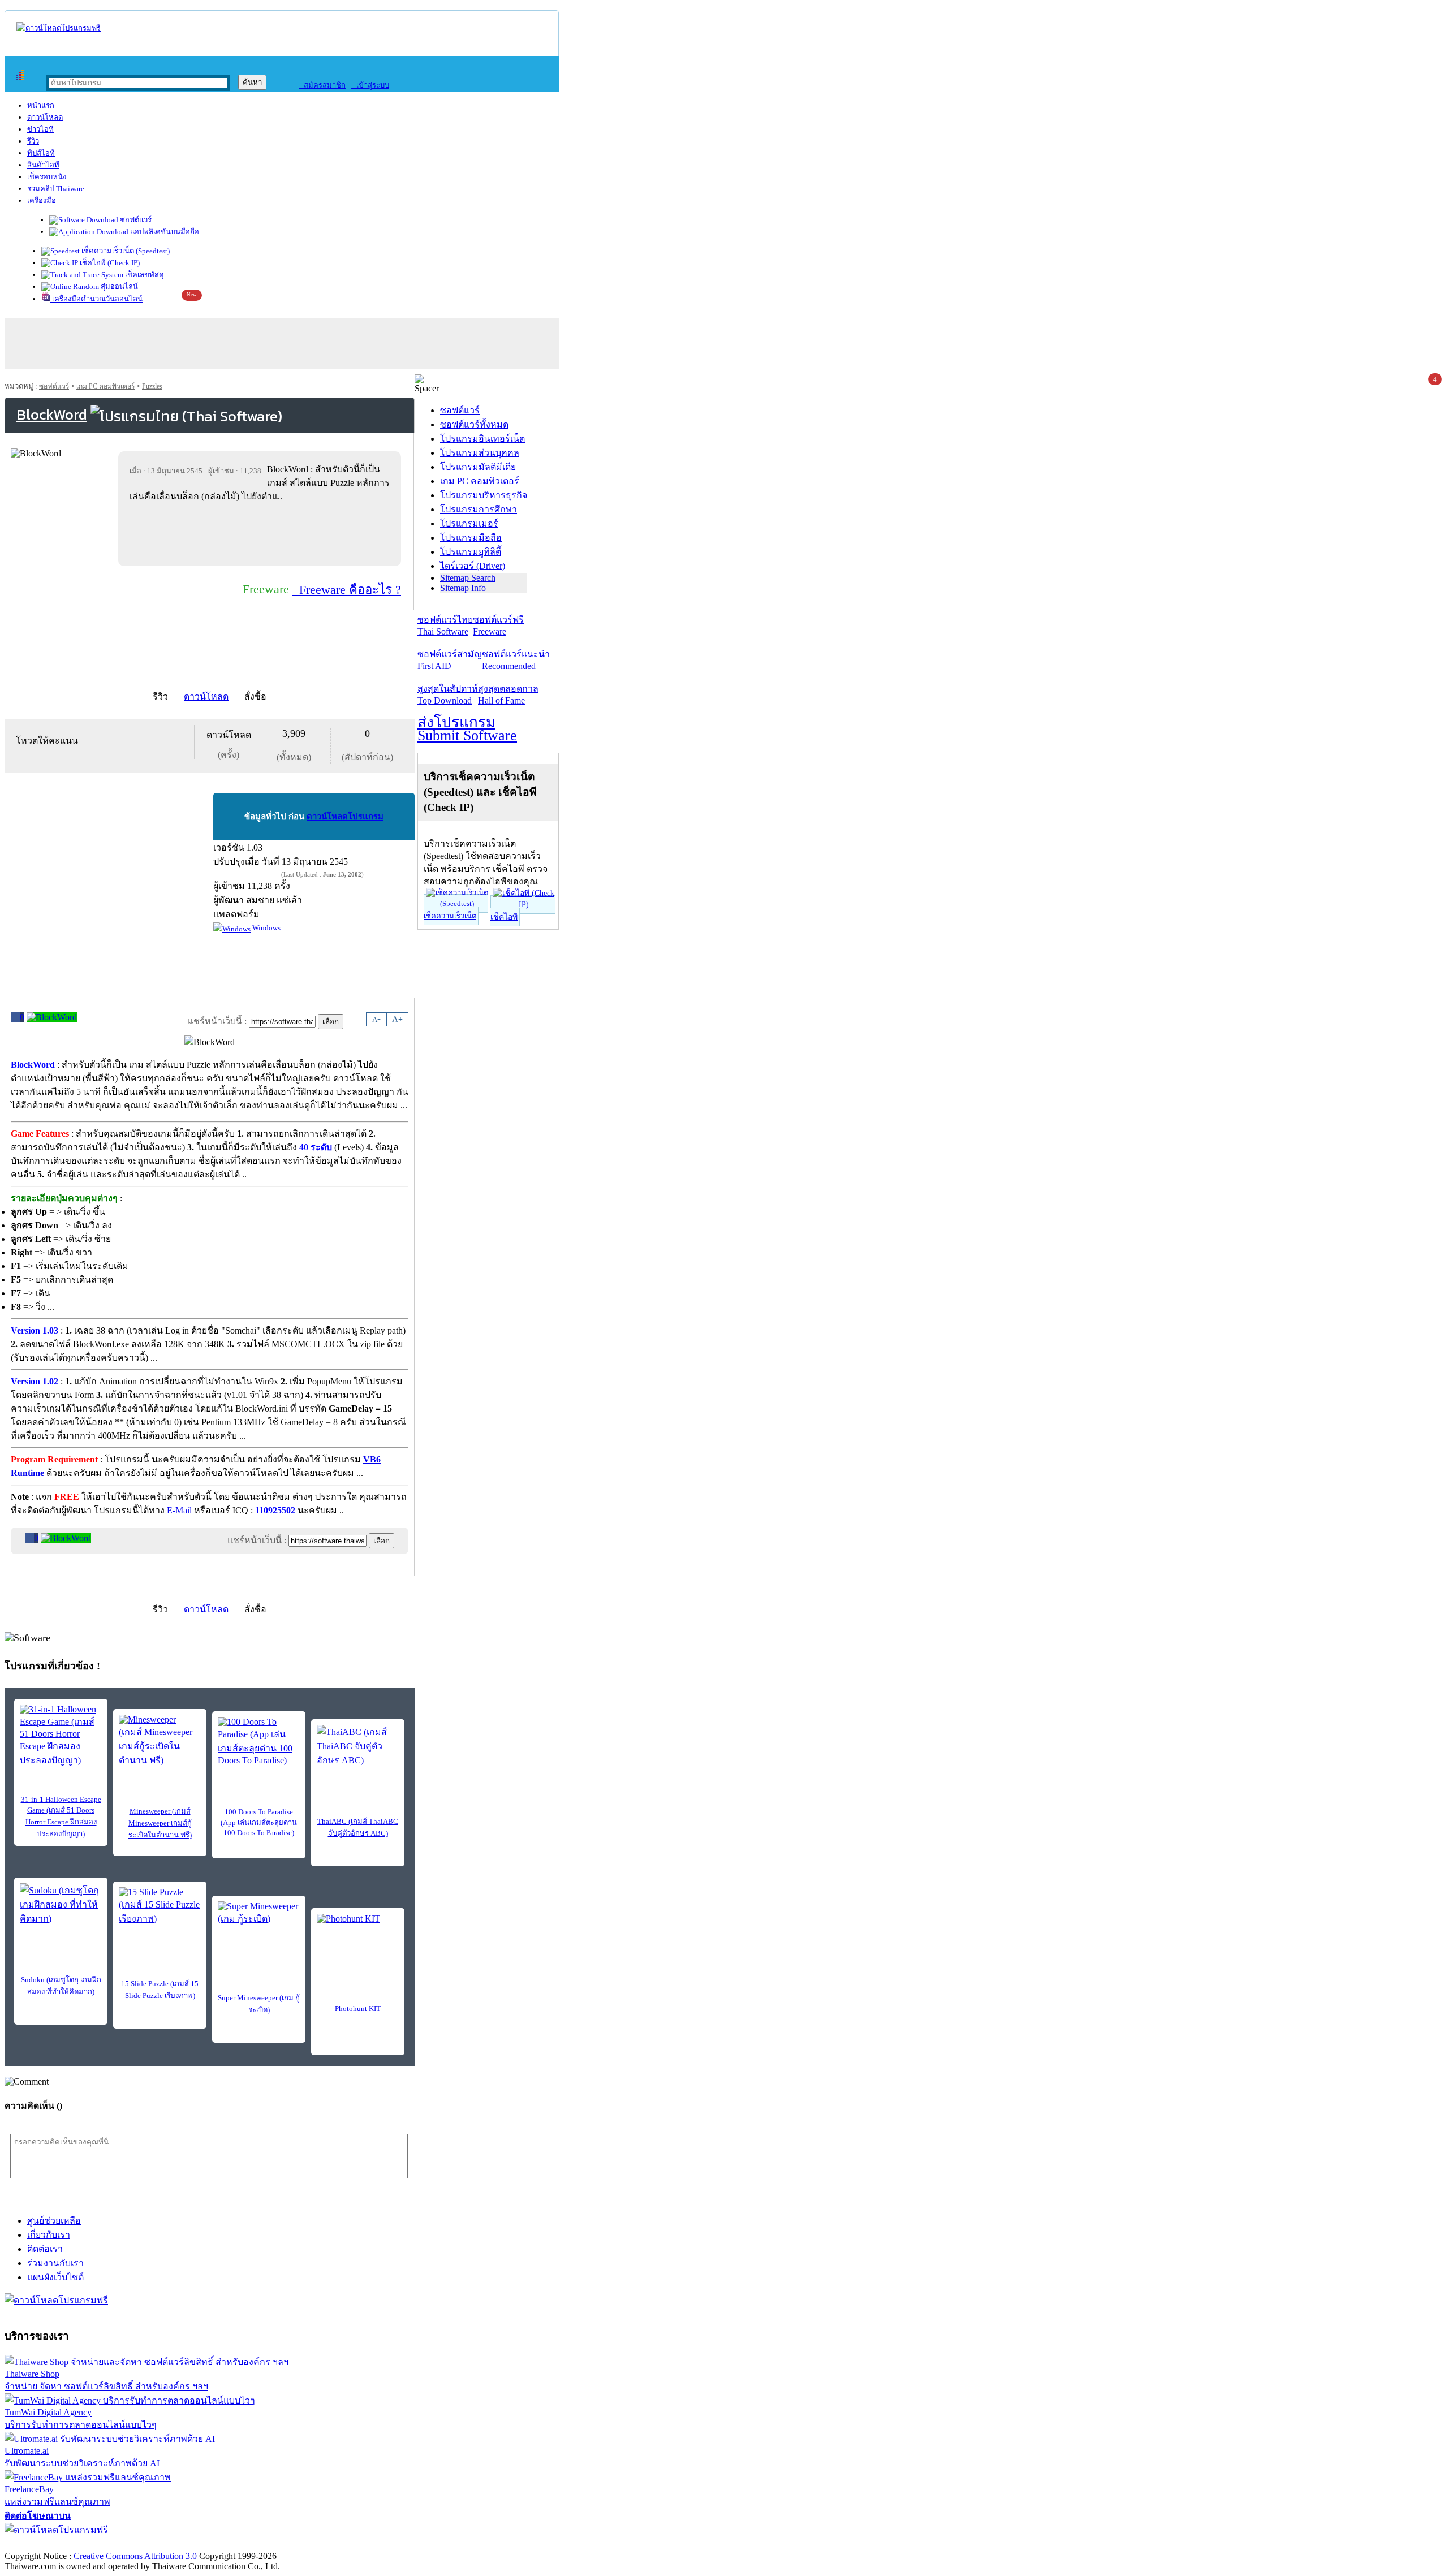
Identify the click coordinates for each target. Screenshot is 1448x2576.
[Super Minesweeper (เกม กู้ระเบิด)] (259, 1918)
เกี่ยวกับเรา (49, 2235)
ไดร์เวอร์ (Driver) (473, 566)
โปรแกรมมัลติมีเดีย (478, 467)
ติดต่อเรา (45, 2249)
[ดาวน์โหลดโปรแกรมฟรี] (59, 28)
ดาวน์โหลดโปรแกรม (345, 817)
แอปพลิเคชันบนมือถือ (164, 232)
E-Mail (179, 1510)
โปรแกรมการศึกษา (479, 509)
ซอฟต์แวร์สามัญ (450, 660)
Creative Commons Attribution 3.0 (135, 2556)
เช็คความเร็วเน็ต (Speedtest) (125, 251)
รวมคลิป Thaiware (56, 189)
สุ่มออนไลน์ (118, 286)
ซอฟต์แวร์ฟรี (498, 625)
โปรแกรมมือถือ (471, 538)
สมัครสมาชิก (322, 85)
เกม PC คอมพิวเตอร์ (105, 386)
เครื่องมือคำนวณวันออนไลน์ (96, 299)
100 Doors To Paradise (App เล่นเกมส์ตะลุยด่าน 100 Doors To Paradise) (259, 1822)
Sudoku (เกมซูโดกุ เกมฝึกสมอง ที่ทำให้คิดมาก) (61, 1986)
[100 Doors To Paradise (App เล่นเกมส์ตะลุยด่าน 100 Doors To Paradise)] (259, 1741)
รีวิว (33, 141)
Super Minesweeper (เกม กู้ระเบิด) (259, 2004)
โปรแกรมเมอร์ (469, 523)
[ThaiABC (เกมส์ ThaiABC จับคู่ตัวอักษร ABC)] (358, 1746)
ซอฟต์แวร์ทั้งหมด (474, 424)
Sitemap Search (468, 578)
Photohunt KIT (358, 2008)
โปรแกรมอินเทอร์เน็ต (482, 439)
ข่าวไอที (40, 129)
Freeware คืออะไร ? (347, 590)
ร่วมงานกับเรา (55, 2263)
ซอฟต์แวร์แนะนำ (516, 660)
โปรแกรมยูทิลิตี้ (471, 552)
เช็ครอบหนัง (47, 177)
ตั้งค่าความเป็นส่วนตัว (48, 2544)
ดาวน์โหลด (45, 117)
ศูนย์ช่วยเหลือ (54, 2221)
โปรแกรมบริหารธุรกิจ (484, 495)
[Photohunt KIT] (358, 1931)
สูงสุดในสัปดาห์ (448, 694)
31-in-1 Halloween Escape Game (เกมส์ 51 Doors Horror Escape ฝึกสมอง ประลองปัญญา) (61, 1816)
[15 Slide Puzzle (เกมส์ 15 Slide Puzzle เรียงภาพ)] (160, 1906)
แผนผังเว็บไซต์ (55, 2277)
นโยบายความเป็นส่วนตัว (150, 2544)
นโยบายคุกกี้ (234, 2544)
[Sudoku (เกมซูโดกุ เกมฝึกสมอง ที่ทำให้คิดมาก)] (61, 1904)
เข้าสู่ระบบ (370, 85)
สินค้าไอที (43, 165)
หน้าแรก (41, 105)
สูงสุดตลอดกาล (508, 694)
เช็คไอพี (504, 917)
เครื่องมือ (42, 200)
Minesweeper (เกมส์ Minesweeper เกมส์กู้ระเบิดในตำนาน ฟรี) (160, 1823)
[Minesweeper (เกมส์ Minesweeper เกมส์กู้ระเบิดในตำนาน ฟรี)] (160, 1741)
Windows (266, 928)
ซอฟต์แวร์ (135, 220)
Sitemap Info (463, 588)
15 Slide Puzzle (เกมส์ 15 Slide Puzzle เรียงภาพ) (160, 1990)
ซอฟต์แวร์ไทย (445, 625)
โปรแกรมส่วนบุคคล (480, 453)
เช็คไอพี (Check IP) (109, 263)
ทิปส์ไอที (41, 153)
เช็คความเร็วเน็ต (450, 916)
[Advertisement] (262, 534)
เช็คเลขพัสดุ (143, 275)
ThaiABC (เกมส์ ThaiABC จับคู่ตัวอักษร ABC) (358, 1827)
